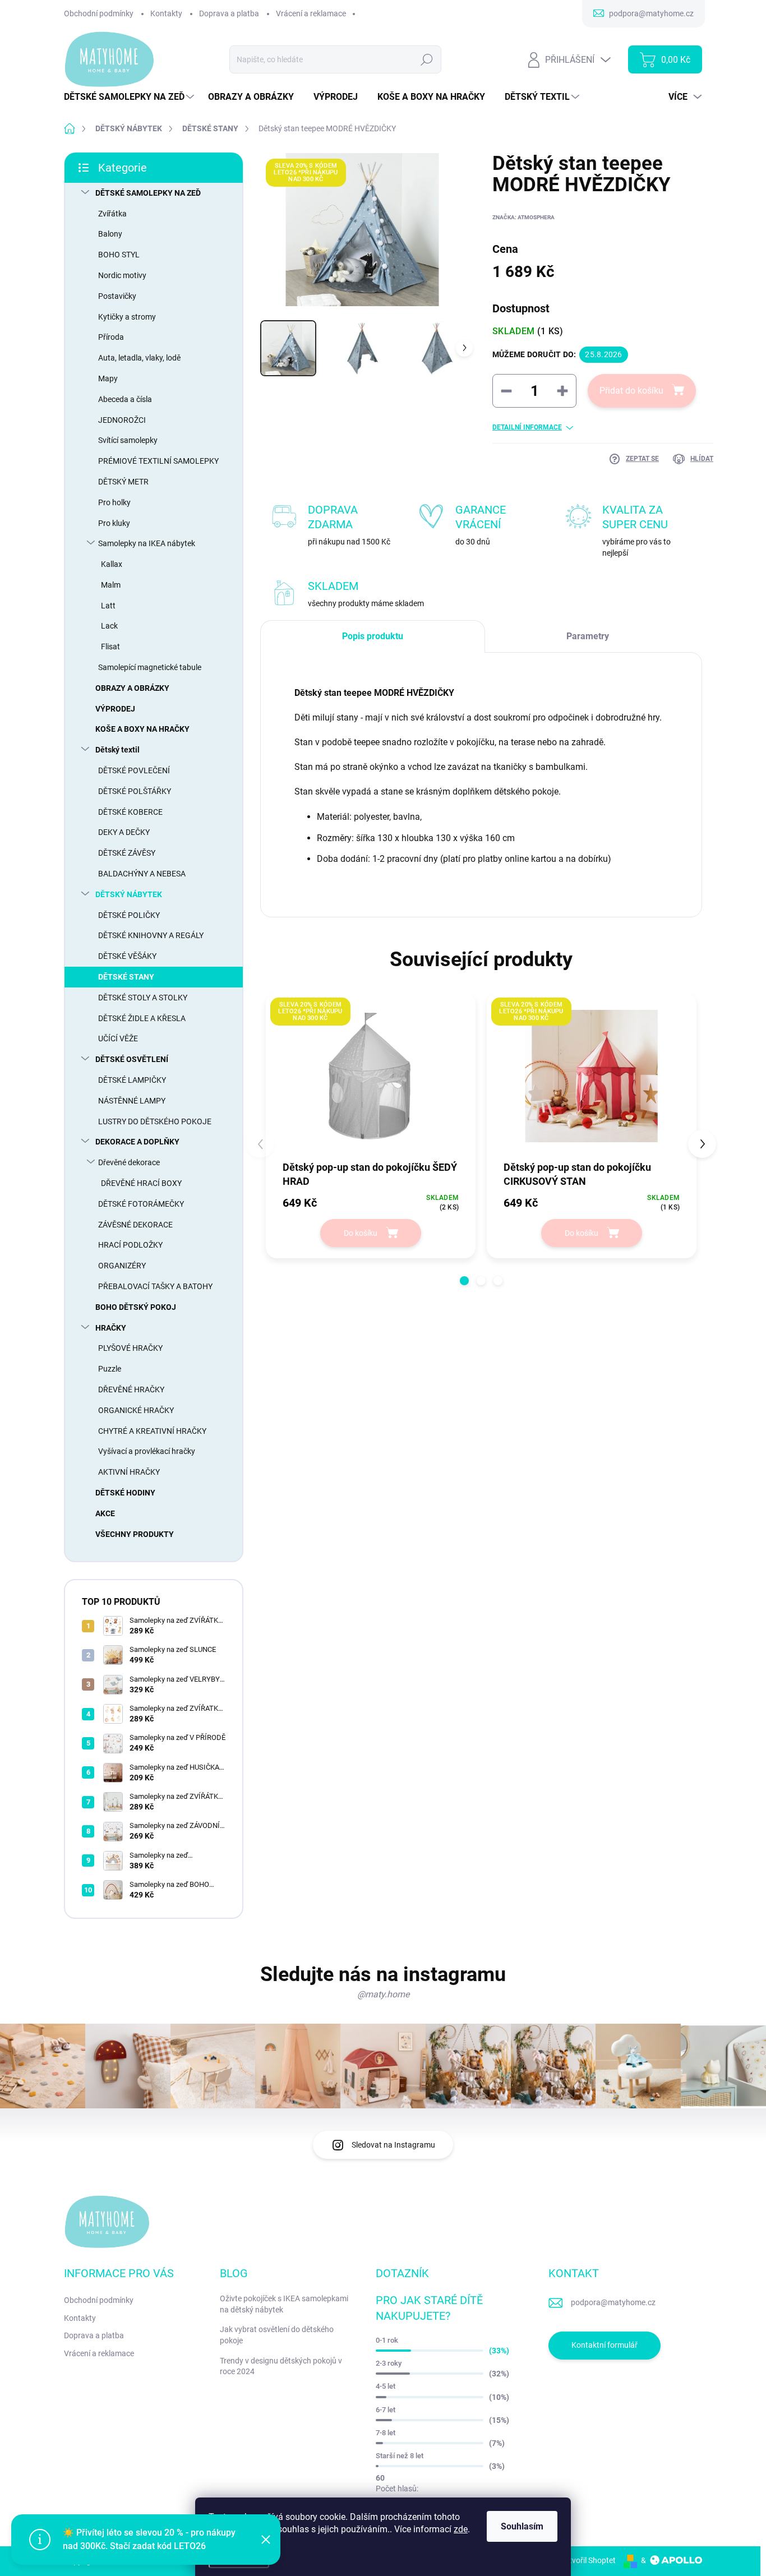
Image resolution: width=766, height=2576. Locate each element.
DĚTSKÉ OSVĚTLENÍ (132, 1059)
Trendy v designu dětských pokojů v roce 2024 (281, 2366)
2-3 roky (389, 2363)
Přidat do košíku (631, 391)
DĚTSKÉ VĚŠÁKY (127, 956)
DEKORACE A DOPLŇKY (137, 1142)
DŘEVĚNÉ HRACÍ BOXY (141, 1183)
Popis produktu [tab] (373, 636)
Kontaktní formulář (605, 2345)
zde (461, 2529)
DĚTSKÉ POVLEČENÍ (134, 770)
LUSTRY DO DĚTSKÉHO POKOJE (155, 1121)
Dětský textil (117, 750)
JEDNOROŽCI (122, 420)
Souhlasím (522, 2526)
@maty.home (383, 1994)
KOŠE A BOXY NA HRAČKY (142, 729)
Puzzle (110, 1369)
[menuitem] (130, 97)
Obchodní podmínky (99, 13)
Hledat (427, 59)
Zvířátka (112, 214)
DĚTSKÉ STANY (126, 977)
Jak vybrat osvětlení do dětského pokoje (277, 2335)
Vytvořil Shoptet (588, 2560)
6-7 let (386, 2410)
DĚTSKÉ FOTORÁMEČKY (141, 1204)
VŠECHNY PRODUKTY (135, 1534)
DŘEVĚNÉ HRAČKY (131, 1389)
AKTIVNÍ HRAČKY (129, 1472)
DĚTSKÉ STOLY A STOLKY (143, 998)
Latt (108, 606)
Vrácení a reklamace (311, 13)
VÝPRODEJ (115, 709)
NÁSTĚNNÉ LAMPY (132, 1101)
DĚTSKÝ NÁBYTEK (129, 894)
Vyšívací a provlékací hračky (147, 1451)
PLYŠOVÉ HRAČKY (130, 1348)
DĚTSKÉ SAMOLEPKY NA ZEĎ (148, 193)
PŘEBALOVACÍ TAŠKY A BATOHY (155, 1286)
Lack (109, 626)
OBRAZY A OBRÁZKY (132, 688)
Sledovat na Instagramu (393, 2145)
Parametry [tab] (588, 636)
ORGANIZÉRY (122, 1266)
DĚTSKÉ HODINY (125, 1493)
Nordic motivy (122, 275)
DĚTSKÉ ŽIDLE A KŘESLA (142, 1018)
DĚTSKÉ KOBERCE (130, 812)
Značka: (523, 217)
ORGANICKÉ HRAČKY (136, 1410)
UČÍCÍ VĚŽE (118, 1038)
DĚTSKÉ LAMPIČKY (132, 1080)
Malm (111, 585)
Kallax (112, 564)
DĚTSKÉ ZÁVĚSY (127, 853)
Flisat (110, 647)
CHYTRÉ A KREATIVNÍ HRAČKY (152, 1431)
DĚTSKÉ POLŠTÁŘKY (135, 791)
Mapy (108, 378)
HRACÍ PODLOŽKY (130, 1245)
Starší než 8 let (400, 2456)
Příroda (111, 337)
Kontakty (166, 13)
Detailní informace (527, 427)
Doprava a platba (229, 13)
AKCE (105, 1513)
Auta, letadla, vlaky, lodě (139, 358)
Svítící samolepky (128, 440)
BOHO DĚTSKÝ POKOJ (136, 1307)
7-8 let (386, 2433)
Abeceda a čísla (125, 399)
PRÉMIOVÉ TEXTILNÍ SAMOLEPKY (158, 461)
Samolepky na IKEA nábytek (147, 543)
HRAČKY (111, 1328)
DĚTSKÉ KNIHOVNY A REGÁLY (151, 935)
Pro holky (114, 502)
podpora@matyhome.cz (613, 2302)
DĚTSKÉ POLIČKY (129, 915)
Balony (110, 234)
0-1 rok (387, 2340)
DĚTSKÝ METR (123, 482)
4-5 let (386, 2386)
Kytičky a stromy (127, 317)
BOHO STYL (119, 255)
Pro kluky (114, 523)
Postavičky (117, 296)
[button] (464, 1281)
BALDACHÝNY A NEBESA (142, 874)
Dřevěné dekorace (129, 1162)
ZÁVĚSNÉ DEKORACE (135, 1225)
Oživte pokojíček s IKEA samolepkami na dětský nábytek (284, 2304)
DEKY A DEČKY (124, 832)
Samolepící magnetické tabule (150, 667)
